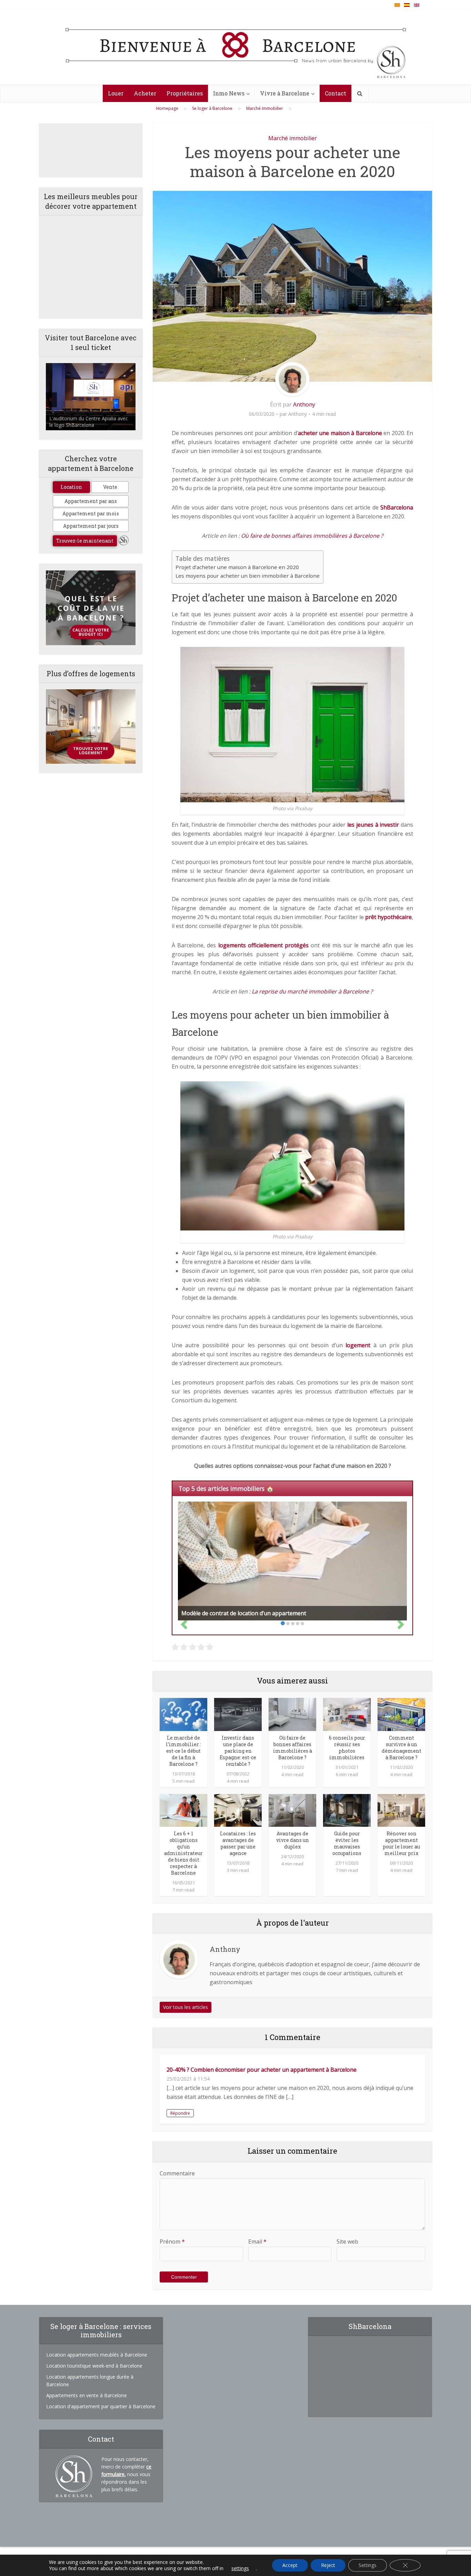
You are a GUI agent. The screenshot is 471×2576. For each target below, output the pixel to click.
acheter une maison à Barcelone (340, 433)
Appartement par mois (91, 513)
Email (257, 2242)
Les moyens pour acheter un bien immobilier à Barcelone (248, 576)
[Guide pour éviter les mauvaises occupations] (347, 1810)
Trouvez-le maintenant (85, 541)
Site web (347, 2242)
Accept (290, 2565)
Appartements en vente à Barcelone (87, 2395)
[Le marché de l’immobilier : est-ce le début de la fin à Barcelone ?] (183, 1714)
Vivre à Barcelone (285, 93)
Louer (116, 93)
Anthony (304, 404)
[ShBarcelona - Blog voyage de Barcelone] (236, 47)
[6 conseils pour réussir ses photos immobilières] (347, 1714)
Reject (328, 2565)
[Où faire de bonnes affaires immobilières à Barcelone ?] (292, 1714)
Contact (335, 93)
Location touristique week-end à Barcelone (94, 2366)
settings (240, 2568)
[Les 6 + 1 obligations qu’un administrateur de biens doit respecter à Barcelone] (183, 1810)
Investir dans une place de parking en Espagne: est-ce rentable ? (238, 1751)
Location (71, 487)
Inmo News (229, 93)
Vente (110, 487)
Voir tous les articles (186, 2007)
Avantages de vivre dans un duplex (293, 1840)
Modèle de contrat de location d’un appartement (244, 1613)
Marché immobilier (293, 138)
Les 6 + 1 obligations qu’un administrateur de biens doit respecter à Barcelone (183, 1853)
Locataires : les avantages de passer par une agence (238, 1843)
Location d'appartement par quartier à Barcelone (101, 2406)
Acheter (145, 93)
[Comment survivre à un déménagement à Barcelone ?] (401, 1714)
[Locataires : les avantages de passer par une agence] (238, 1810)
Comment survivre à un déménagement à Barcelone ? (402, 1748)
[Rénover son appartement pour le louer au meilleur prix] (401, 1810)
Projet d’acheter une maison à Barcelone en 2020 (237, 567)
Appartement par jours (91, 526)
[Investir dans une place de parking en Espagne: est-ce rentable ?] (238, 1714)
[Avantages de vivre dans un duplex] (292, 1810)
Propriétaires (185, 93)
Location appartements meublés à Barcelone (97, 2355)
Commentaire (177, 2173)
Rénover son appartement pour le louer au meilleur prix (401, 1843)
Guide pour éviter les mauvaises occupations (347, 1843)
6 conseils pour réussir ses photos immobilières (347, 1748)
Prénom (172, 2242)
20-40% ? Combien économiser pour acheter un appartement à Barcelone (262, 2070)
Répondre (180, 2113)
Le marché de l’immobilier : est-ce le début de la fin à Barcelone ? (183, 1751)
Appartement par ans (91, 501)
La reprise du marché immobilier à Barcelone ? (312, 991)
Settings (368, 2565)
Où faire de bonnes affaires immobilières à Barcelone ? (312, 536)
